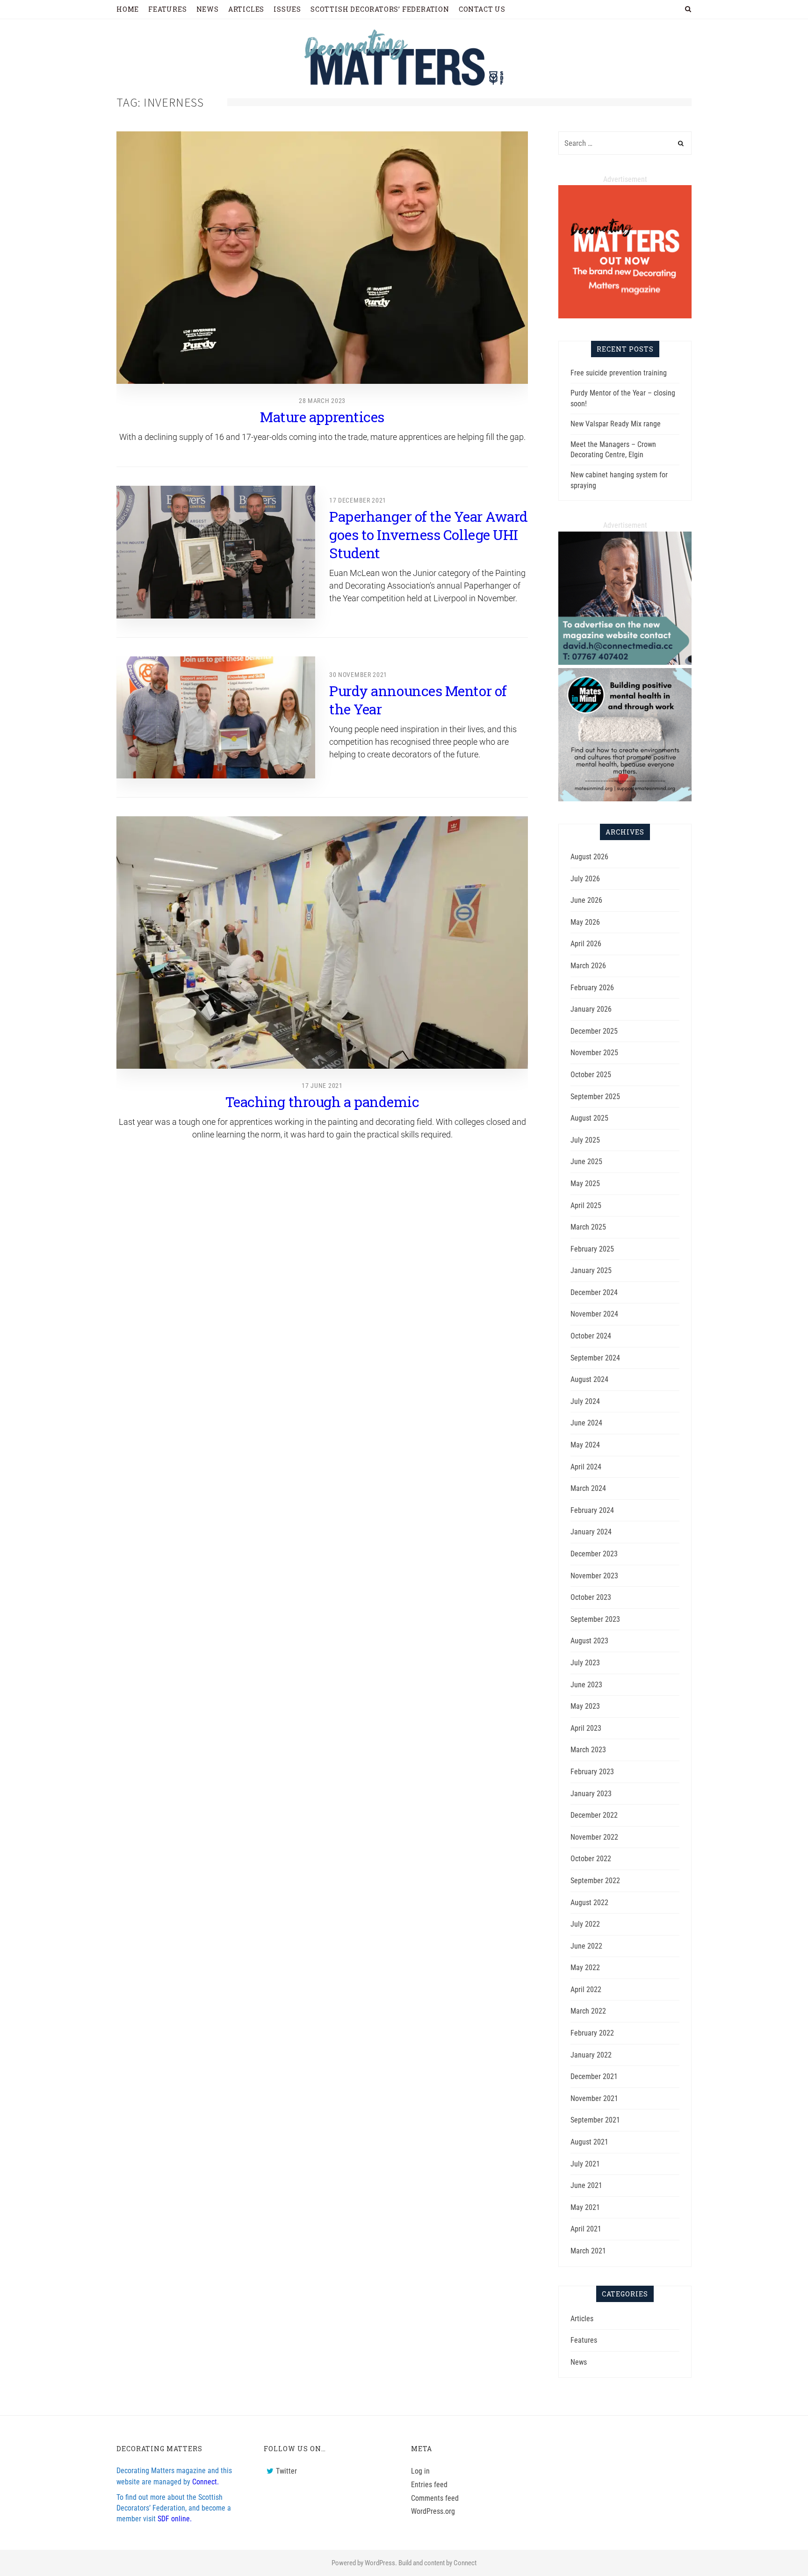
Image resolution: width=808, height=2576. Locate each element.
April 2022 (586, 1990)
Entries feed (429, 2485)
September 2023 (595, 1619)
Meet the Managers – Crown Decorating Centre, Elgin (613, 450)
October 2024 (591, 1336)
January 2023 (591, 1794)
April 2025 (586, 1205)
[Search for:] (625, 143)
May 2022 (585, 1968)
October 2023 (591, 1597)
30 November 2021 (358, 675)
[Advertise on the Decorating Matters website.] (625, 662)
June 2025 (586, 1162)
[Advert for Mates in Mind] (625, 799)
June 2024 (586, 1423)
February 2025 (592, 1249)
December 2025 (594, 1031)
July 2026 (585, 879)
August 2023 (589, 1641)
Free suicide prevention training (619, 373)
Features (584, 2340)
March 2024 (588, 1488)
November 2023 (594, 1576)
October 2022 (591, 1859)
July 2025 (585, 1140)
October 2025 (591, 1075)
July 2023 (585, 1663)
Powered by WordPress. (364, 2563)
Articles (582, 2319)
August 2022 (589, 1903)
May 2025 (585, 1184)
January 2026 (591, 1009)
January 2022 (591, 2055)
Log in (420, 2471)
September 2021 (595, 2120)
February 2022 (592, 2033)
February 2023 (592, 1772)
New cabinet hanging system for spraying (619, 480)
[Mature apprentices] (322, 258)
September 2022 (595, 1881)
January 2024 (591, 1532)
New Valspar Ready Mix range (616, 424)
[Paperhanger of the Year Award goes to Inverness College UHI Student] (216, 552)
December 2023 (594, 1554)
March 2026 (588, 966)
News (579, 2362)
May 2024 (585, 1445)
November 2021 (594, 2098)
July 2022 (585, 1924)
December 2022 (594, 1815)
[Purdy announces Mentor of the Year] (216, 717)
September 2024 (595, 1358)
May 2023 (585, 1706)
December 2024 (594, 1292)
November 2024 (594, 1314)
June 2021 (586, 2185)
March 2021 (588, 2251)
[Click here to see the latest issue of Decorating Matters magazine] (625, 316)
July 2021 (585, 2164)
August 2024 (589, 1379)
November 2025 (594, 1053)
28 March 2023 (322, 401)
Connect (465, 2563)
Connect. (206, 2482)
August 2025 (589, 1118)
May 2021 (585, 2207)
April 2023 (586, 1728)
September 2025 (595, 1097)
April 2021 (586, 2229)
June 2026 (586, 900)
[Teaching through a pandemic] (322, 943)
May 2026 (585, 922)
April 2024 (586, 1467)
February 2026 (592, 988)
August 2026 (589, 857)
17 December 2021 (358, 500)
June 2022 (586, 1946)
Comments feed (435, 2498)
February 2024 (592, 1510)
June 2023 (586, 1685)
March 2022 (588, 2011)
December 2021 (594, 2076)
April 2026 (586, 944)
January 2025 (591, 1270)
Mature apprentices (322, 417)
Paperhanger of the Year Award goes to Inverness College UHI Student (429, 535)
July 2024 (585, 1401)
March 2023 (588, 1750)
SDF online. (175, 2519)
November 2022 (594, 1837)
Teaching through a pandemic (322, 1102)
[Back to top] (778, 2548)
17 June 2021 (322, 1086)
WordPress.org (433, 2511)
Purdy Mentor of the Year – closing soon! (623, 398)
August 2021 (589, 2142)
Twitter (286, 2471)
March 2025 (588, 1227)
